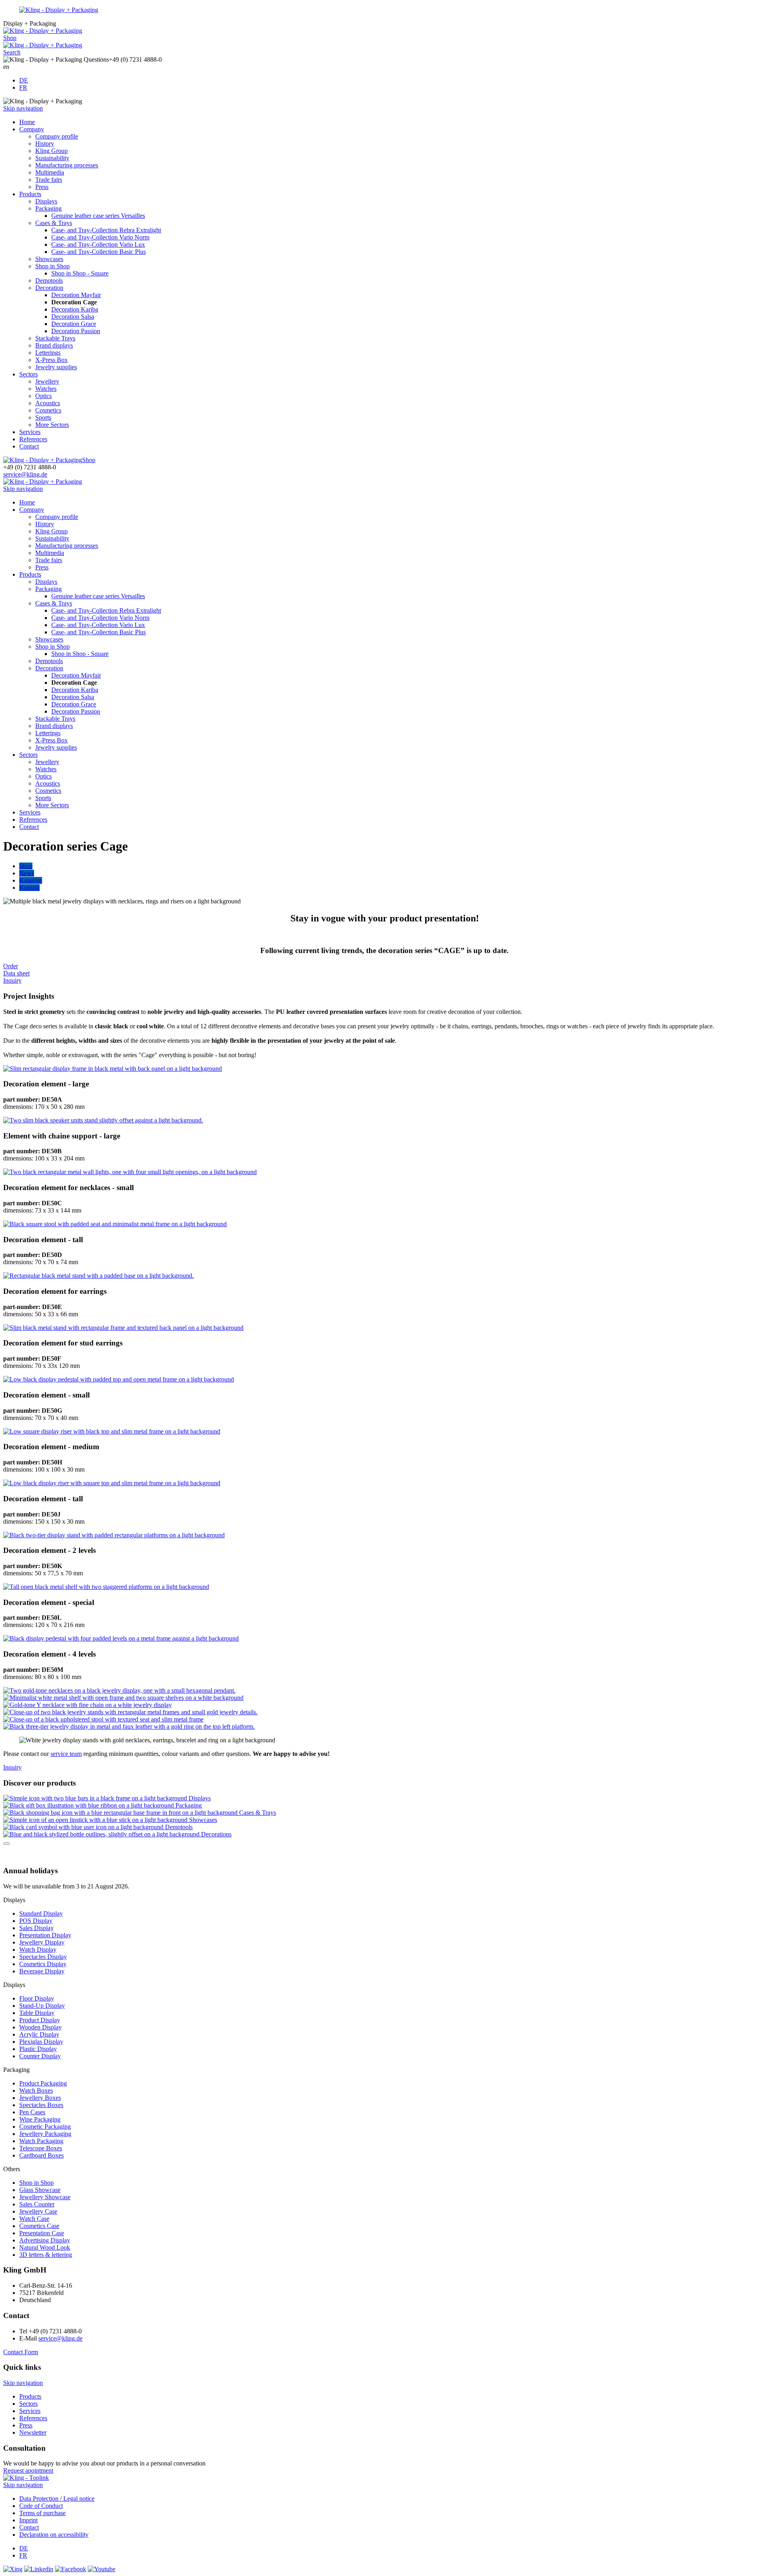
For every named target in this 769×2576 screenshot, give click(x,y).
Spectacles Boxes (41, 2105)
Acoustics (48, 403)
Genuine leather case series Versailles (98, 216)
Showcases (49, 259)
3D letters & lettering (46, 2255)
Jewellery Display (42, 1942)
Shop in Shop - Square (80, 273)
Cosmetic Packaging (45, 2127)
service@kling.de (25, 474)
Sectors (28, 374)
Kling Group (51, 151)
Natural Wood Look (45, 2247)
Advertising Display (45, 2240)
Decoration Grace (74, 324)
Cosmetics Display (43, 1964)
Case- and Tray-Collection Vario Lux (98, 244)
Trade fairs (49, 180)
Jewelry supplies (56, 367)
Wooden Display (40, 2027)
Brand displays (54, 345)
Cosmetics (48, 410)
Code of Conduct (41, 2506)
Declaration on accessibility (54, 2535)
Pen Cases (32, 2112)
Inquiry (12, 980)
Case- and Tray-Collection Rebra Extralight (106, 230)
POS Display (36, 1921)
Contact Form (21, 2352)
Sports (43, 417)
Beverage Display (42, 1971)
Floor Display (37, 1998)
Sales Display (36, 1928)
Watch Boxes (36, 2090)
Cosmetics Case (39, 2226)
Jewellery (47, 381)
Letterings (48, 353)
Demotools (49, 281)
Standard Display (41, 1913)
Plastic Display (38, 2049)
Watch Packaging (41, 2141)
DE (24, 80)
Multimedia (50, 172)
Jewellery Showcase (45, 2197)
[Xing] (13, 2569)
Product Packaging (43, 2083)
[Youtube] (102, 2569)
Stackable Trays (55, 338)
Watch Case (34, 2219)
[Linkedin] (39, 2569)
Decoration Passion (76, 331)
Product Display (40, 2020)
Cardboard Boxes (41, 2155)
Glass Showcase (40, 2190)
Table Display (37, 2013)
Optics (43, 396)
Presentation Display (45, 1935)
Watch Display (38, 1950)
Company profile (57, 136)
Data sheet (16, 973)
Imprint (28, 2520)
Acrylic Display (39, 2034)
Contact (29, 446)
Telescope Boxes (41, 2148)
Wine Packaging (40, 2119)
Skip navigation (23, 108)
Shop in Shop (52, 266)
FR (23, 87)
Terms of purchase (42, 2513)
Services (30, 432)
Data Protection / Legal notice (57, 2499)
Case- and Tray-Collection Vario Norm (100, 237)
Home (27, 122)
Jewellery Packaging (45, 2134)
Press (42, 187)
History (45, 144)
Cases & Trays (54, 223)
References (33, 439)
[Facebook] (70, 2569)
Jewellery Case (38, 2211)
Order (11, 966)
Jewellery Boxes (40, 2098)
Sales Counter (37, 2204)
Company (32, 129)
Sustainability (52, 158)
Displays (46, 201)
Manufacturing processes (67, 165)
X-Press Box (51, 360)
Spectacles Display (43, 1957)
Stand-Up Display (42, 2006)
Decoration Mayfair (76, 295)
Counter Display (40, 2056)
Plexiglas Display (41, 2042)
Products (30, 194)
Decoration (49, 288)
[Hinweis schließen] (6, 1844)
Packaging (48, 208)
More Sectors (52, 425)
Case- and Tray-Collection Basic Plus (99, 252)
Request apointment (28, 2470)
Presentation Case (42, 2233)
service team (66, 1754)
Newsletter (33, 2432)
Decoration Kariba (75, 309)
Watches (46, 389)
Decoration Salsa (73, 317)
